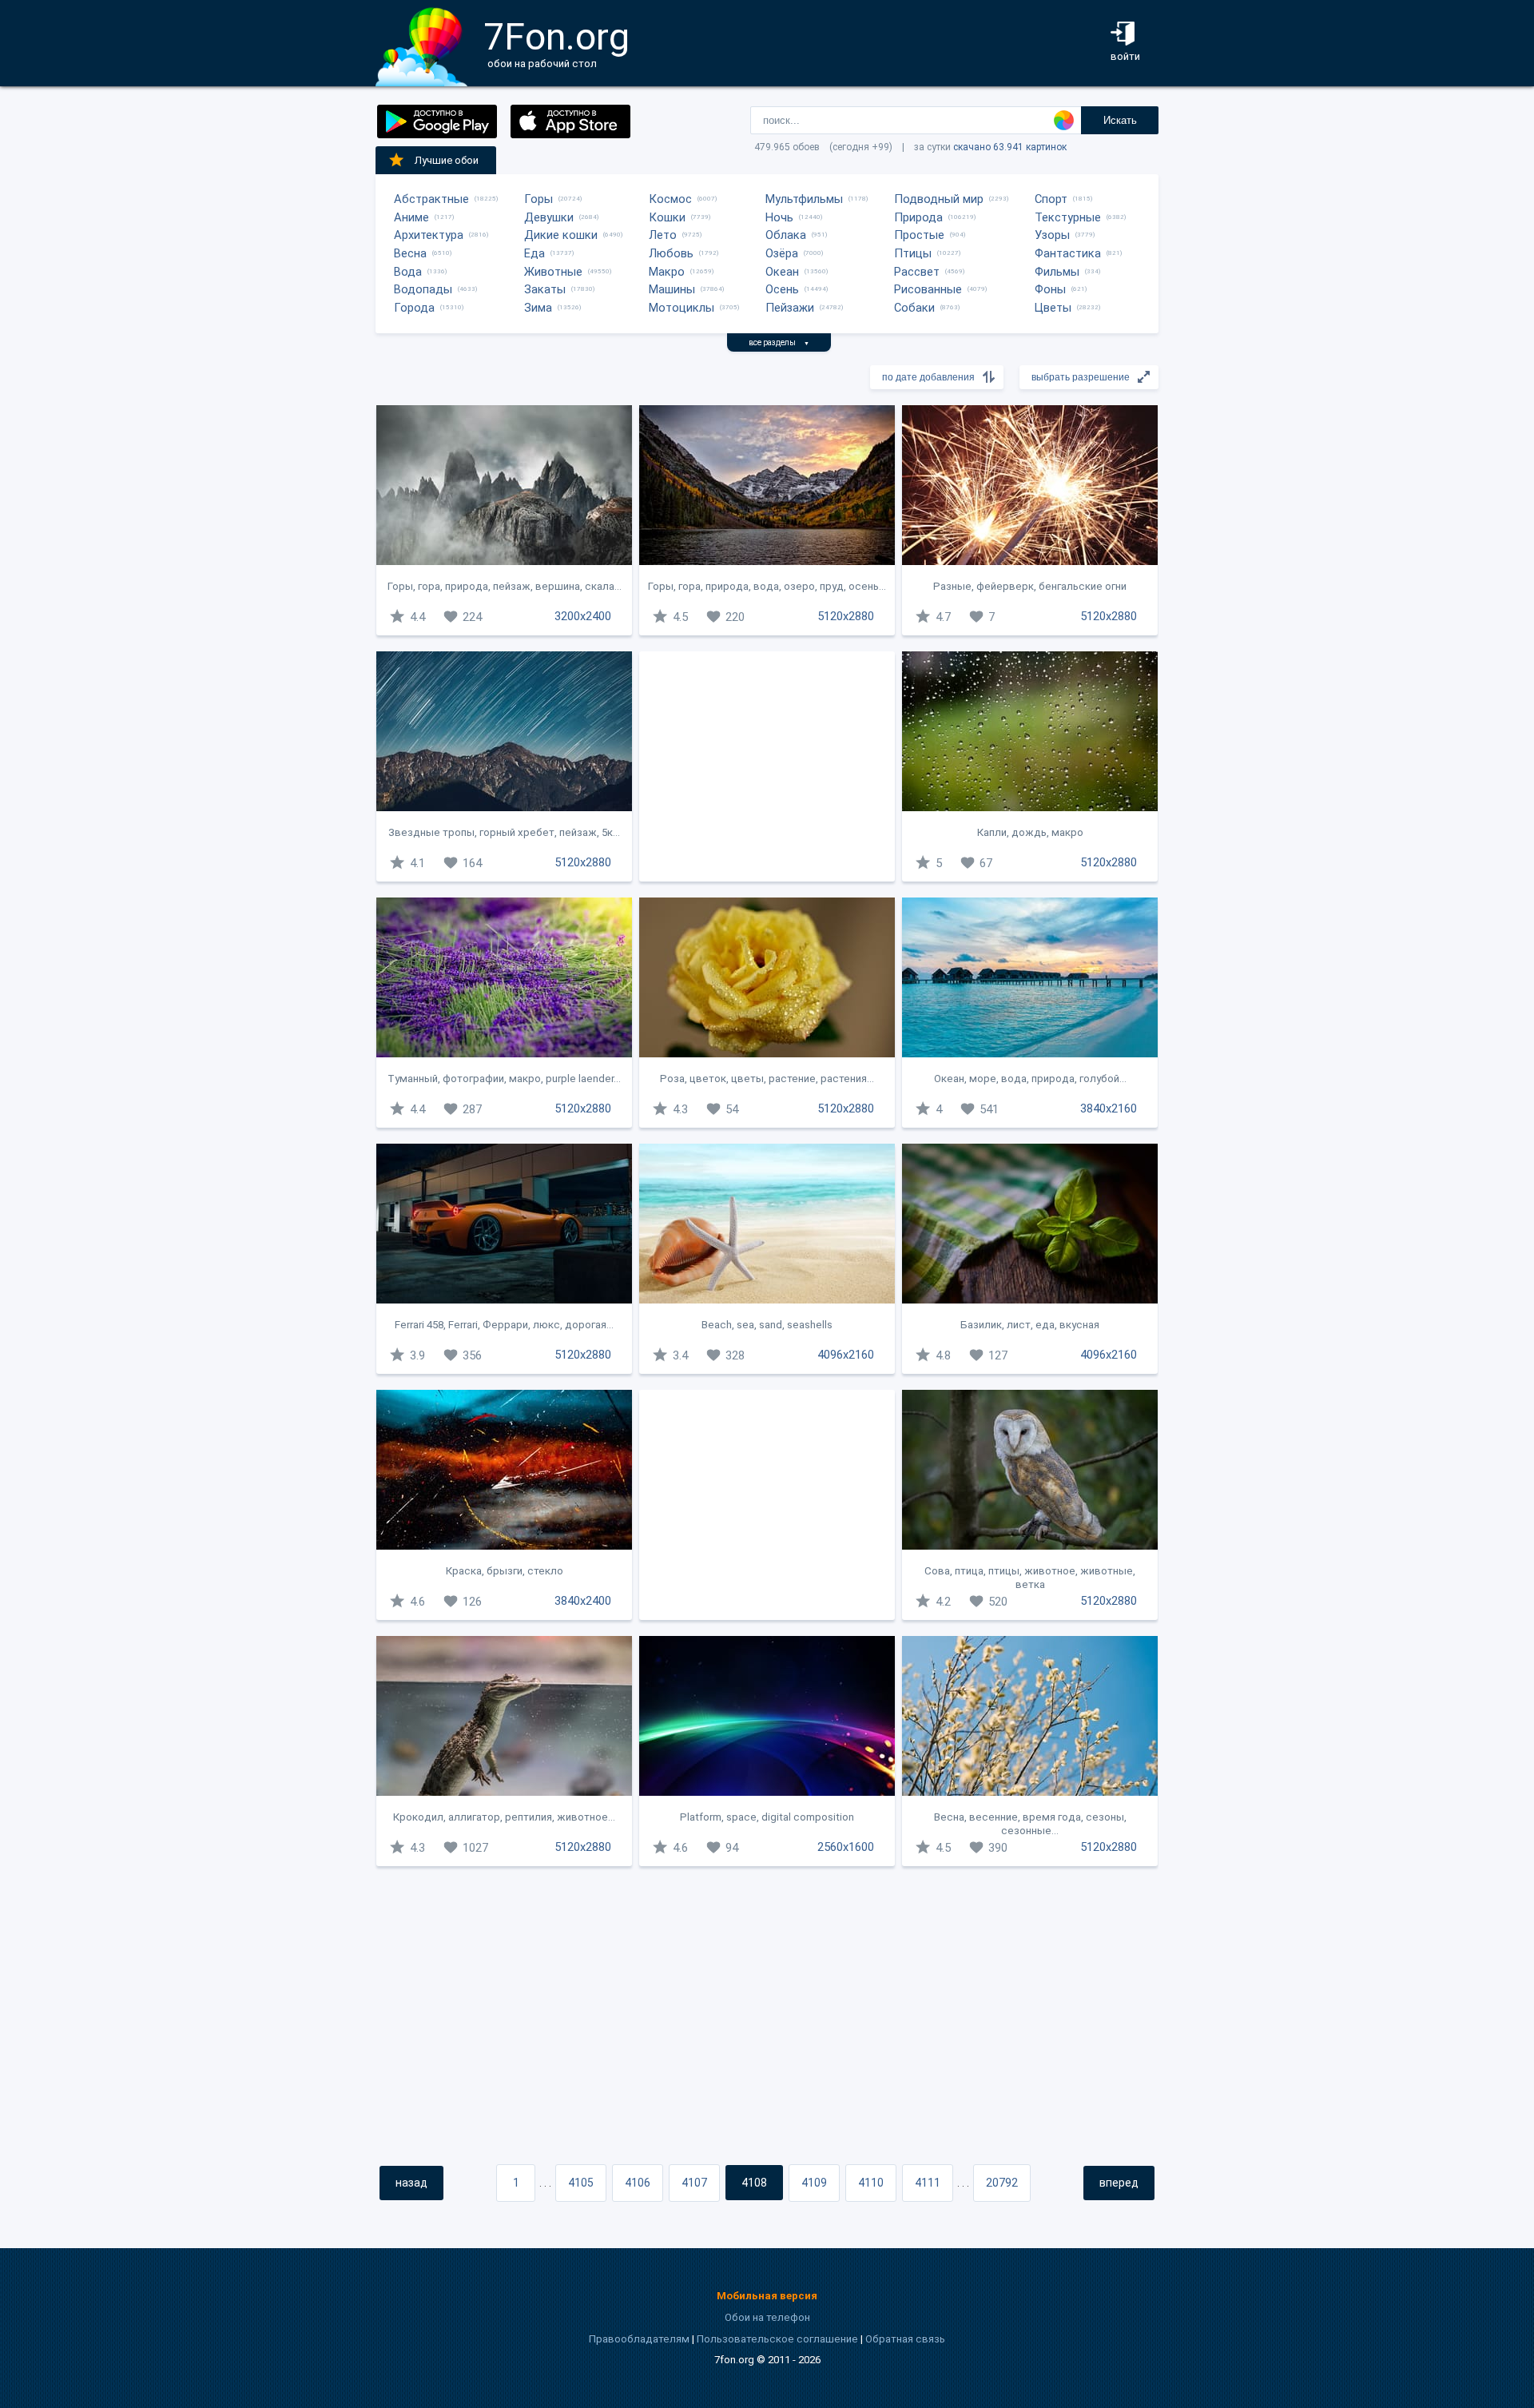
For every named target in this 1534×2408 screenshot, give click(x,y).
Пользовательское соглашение (777, 2339)
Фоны (1050, 289)
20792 (1002, 2183)
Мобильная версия (767, 2296)
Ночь (779, 217)
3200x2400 (583, 616)
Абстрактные (431, 199)
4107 (694, 2183)
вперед (1119, 2183)
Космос (670, 199)
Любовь (671, 253)
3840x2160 (1109, 1108)
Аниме (411, 217)
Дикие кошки (561, 235)
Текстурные (1068, 217)
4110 (871, 2183)
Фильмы (1057, 272)
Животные (553, 272)
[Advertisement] (767, 766)
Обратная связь (905, 2339)
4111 (928, 2183)
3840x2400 (583, 1601)
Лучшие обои (447, 160)
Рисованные (928, 289)
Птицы (913, 253)
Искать (1120, 120)
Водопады (423, 289)
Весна (410, 253)
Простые (919, 235)
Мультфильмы (804, 199)
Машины (672, 289)
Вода (408, 272)
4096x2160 (846, 1355)
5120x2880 (846, 616)
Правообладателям (639, 2339)
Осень (782, 289)
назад (411, 2183)
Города (414, 308)
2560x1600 (846, 1847)
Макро (667, 272)
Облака (786, 235)
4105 (581, 2183)
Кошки (667, 217)
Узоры (1052, 235)
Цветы (1053, 308)
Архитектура (429, 235)
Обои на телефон (767, 2317)
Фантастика (1068, 253)
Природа (918, 217)
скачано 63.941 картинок (1010, 147)
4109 (814, 2183)
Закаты (545, 289)
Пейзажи (790, 308)
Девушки (549, 217)
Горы (538, 199)
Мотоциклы (682, 308)
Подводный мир (939, 199)
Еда (535, 253)
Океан (782, 272)
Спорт (1051, 199)
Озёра (782, 253)
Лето (663, 235)
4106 (638, 2183)
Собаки (914, 308)
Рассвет (917, 272)
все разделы (779, 342)
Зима (538, 308)
